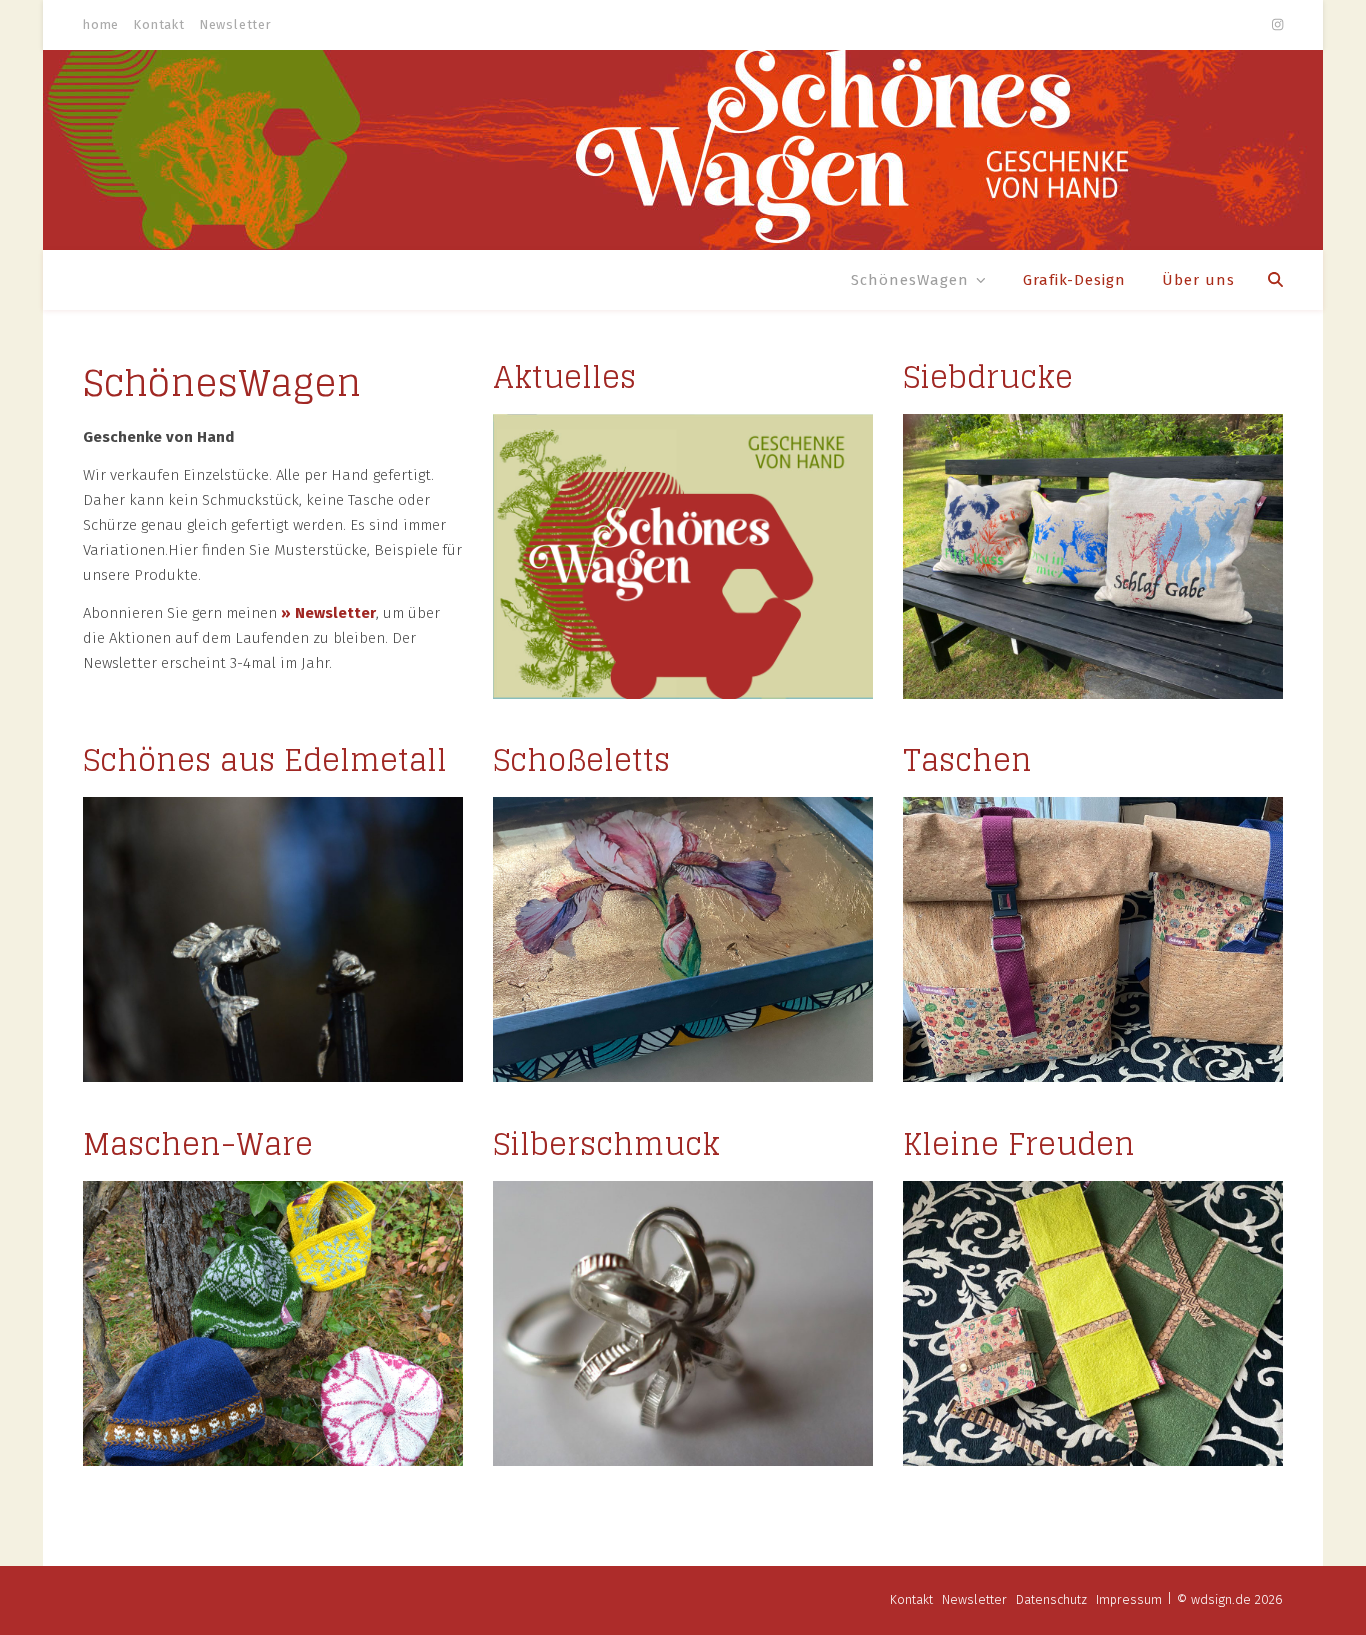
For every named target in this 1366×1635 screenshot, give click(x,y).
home (101, 24)
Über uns (1198, 280)
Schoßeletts (581, 760)
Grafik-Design (1074, 280)
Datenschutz (1051, 1599)
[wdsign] (683, 150)
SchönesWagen (910, 280)
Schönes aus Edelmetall (265, 760)
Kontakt (159, 24)
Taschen (967, 760)
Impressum (1129, 1599)
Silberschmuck (606, 1144)
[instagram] (1277, 24)
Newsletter (235, 24)
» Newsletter (328, 613)
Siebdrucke (988, 377)
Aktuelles (564, 377)
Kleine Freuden (1019, 1144)
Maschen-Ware (198, 1144)
